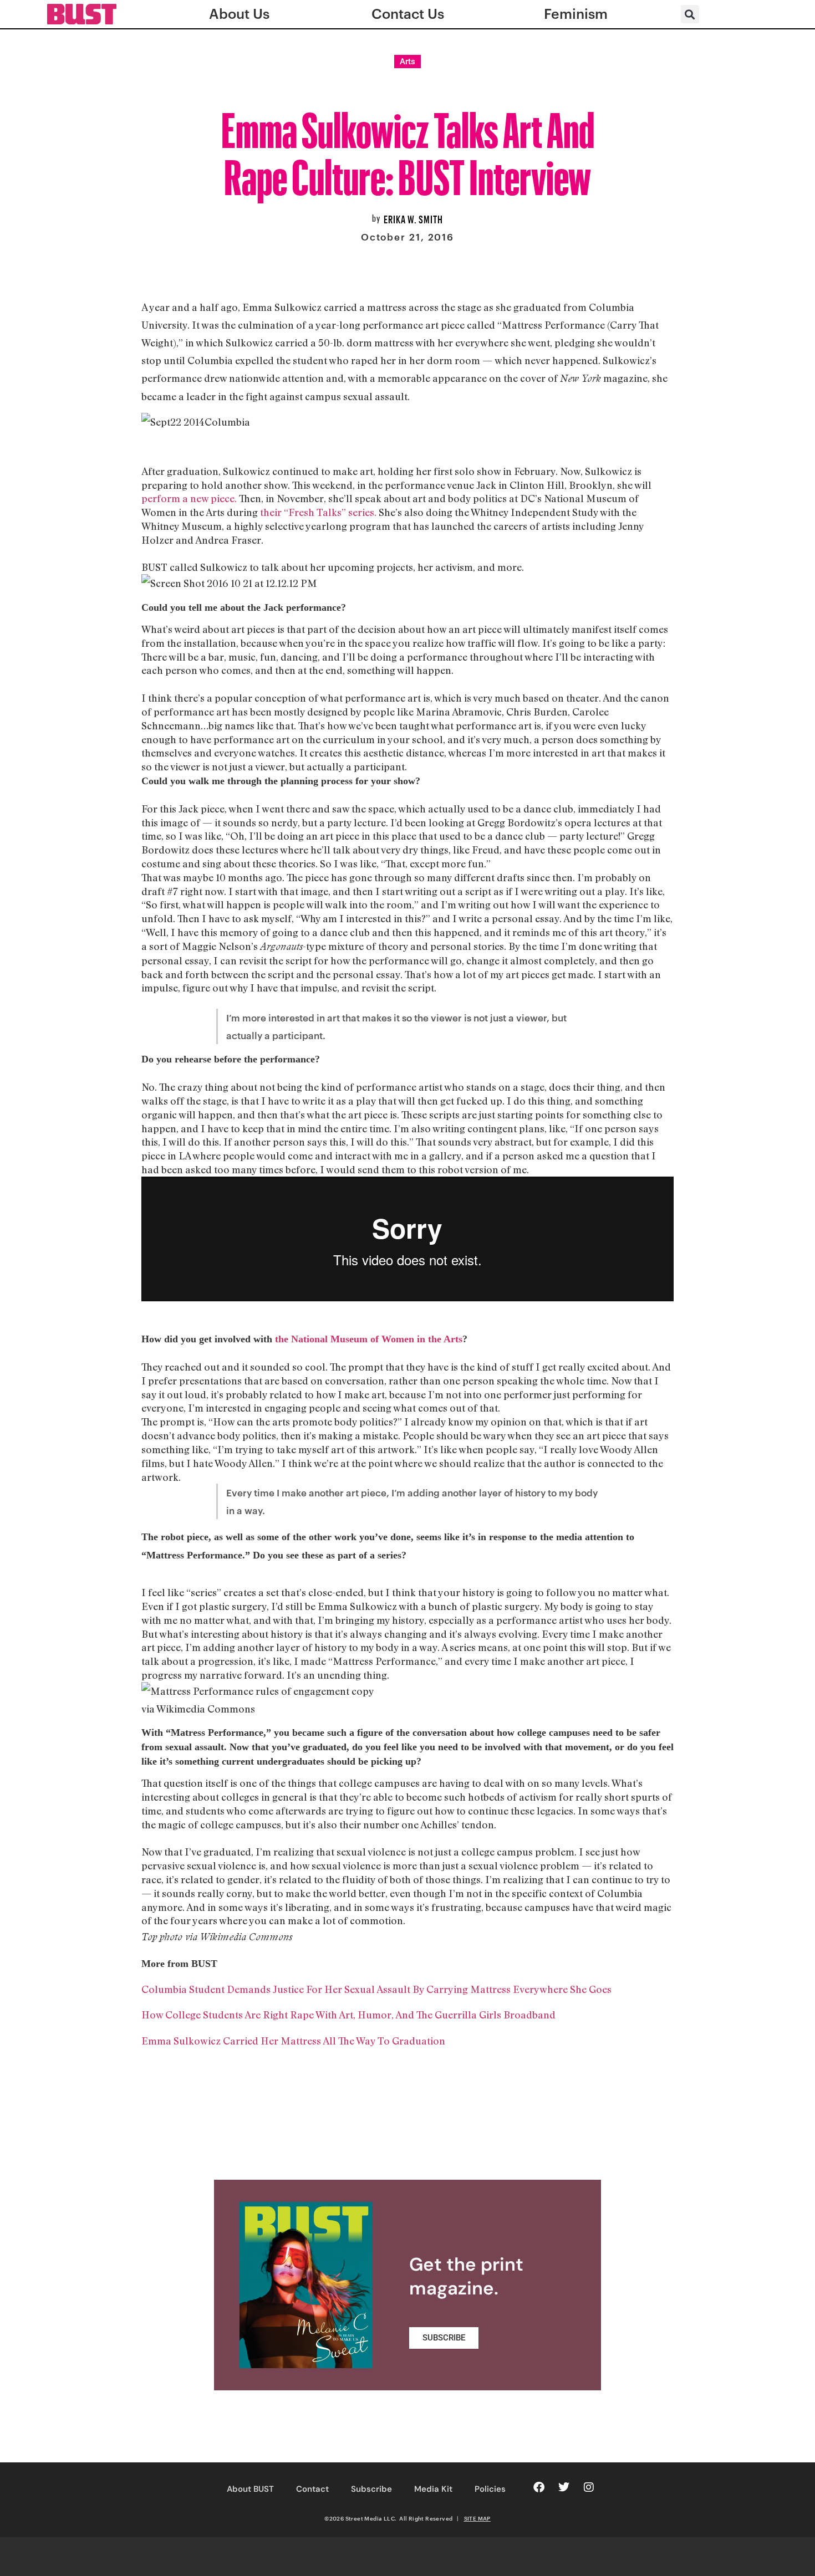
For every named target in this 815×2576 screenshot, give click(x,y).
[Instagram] (589, 2487)
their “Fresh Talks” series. (318, 512)
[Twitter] (564, 2487)
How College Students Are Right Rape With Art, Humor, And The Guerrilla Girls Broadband (348, 2015)
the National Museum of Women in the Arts (369, 1339)
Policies (490, 2489)
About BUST (250, 2489)
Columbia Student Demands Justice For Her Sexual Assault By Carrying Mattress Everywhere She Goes (376, 1989)
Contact (312, 2489)
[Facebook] (539, 2487)
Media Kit (433, 2489)
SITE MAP (477, 2518)
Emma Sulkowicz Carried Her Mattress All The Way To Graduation (293, 2041)
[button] (690, 14)
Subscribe (371, 2489)
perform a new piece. (189, 498)
